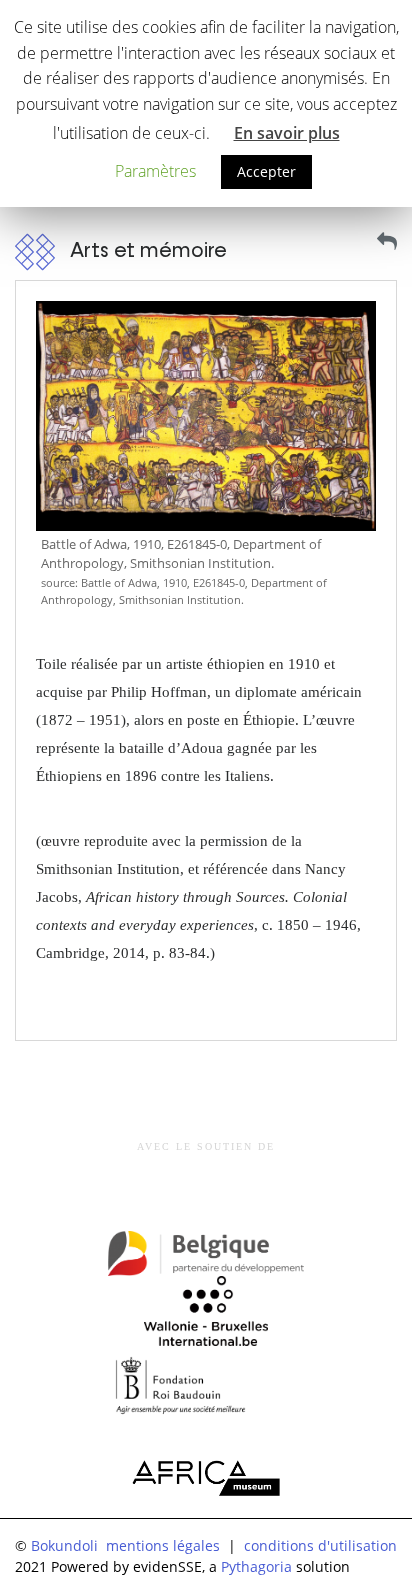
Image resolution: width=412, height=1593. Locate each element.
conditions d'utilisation (320, 1545)
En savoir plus (287, 133)
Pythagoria (256, 1566)
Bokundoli (64, 1545)
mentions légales (163, 1545)
